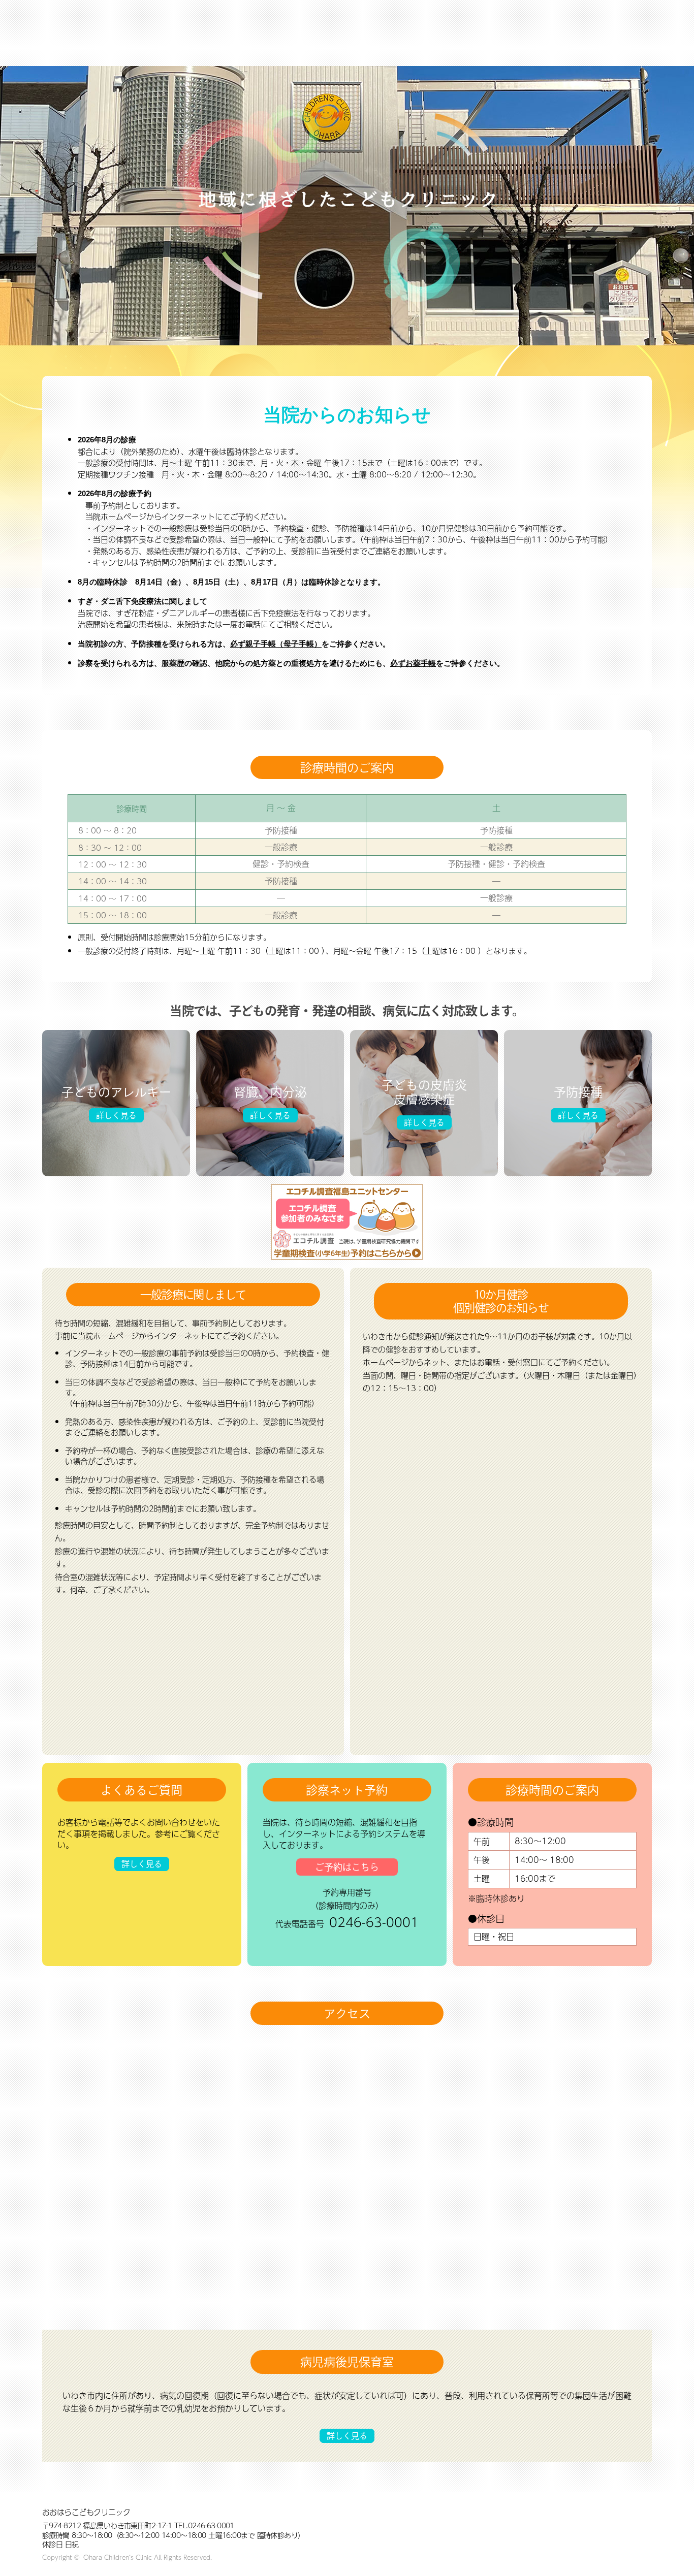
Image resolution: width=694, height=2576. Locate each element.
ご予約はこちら (347, 1867)
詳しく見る (116, 1115)
